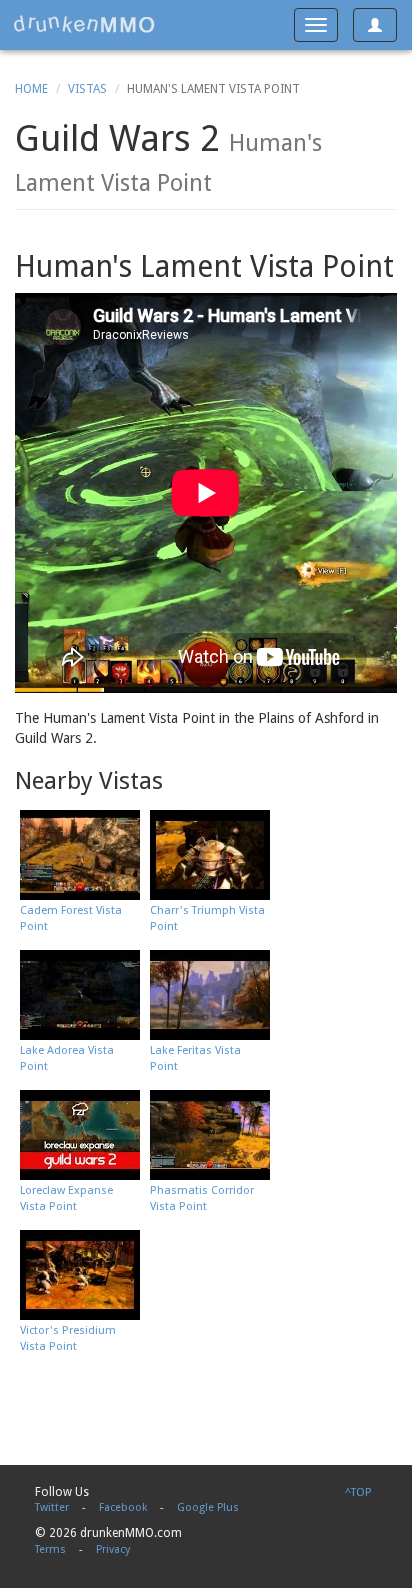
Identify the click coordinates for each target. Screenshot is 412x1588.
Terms (50, 1549)
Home (31, 89)
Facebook (123, 1507)
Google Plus (208, 1507)
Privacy (113, 1549)
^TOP (358, 1492)
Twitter (52, 1507)
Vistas (87, 89)
